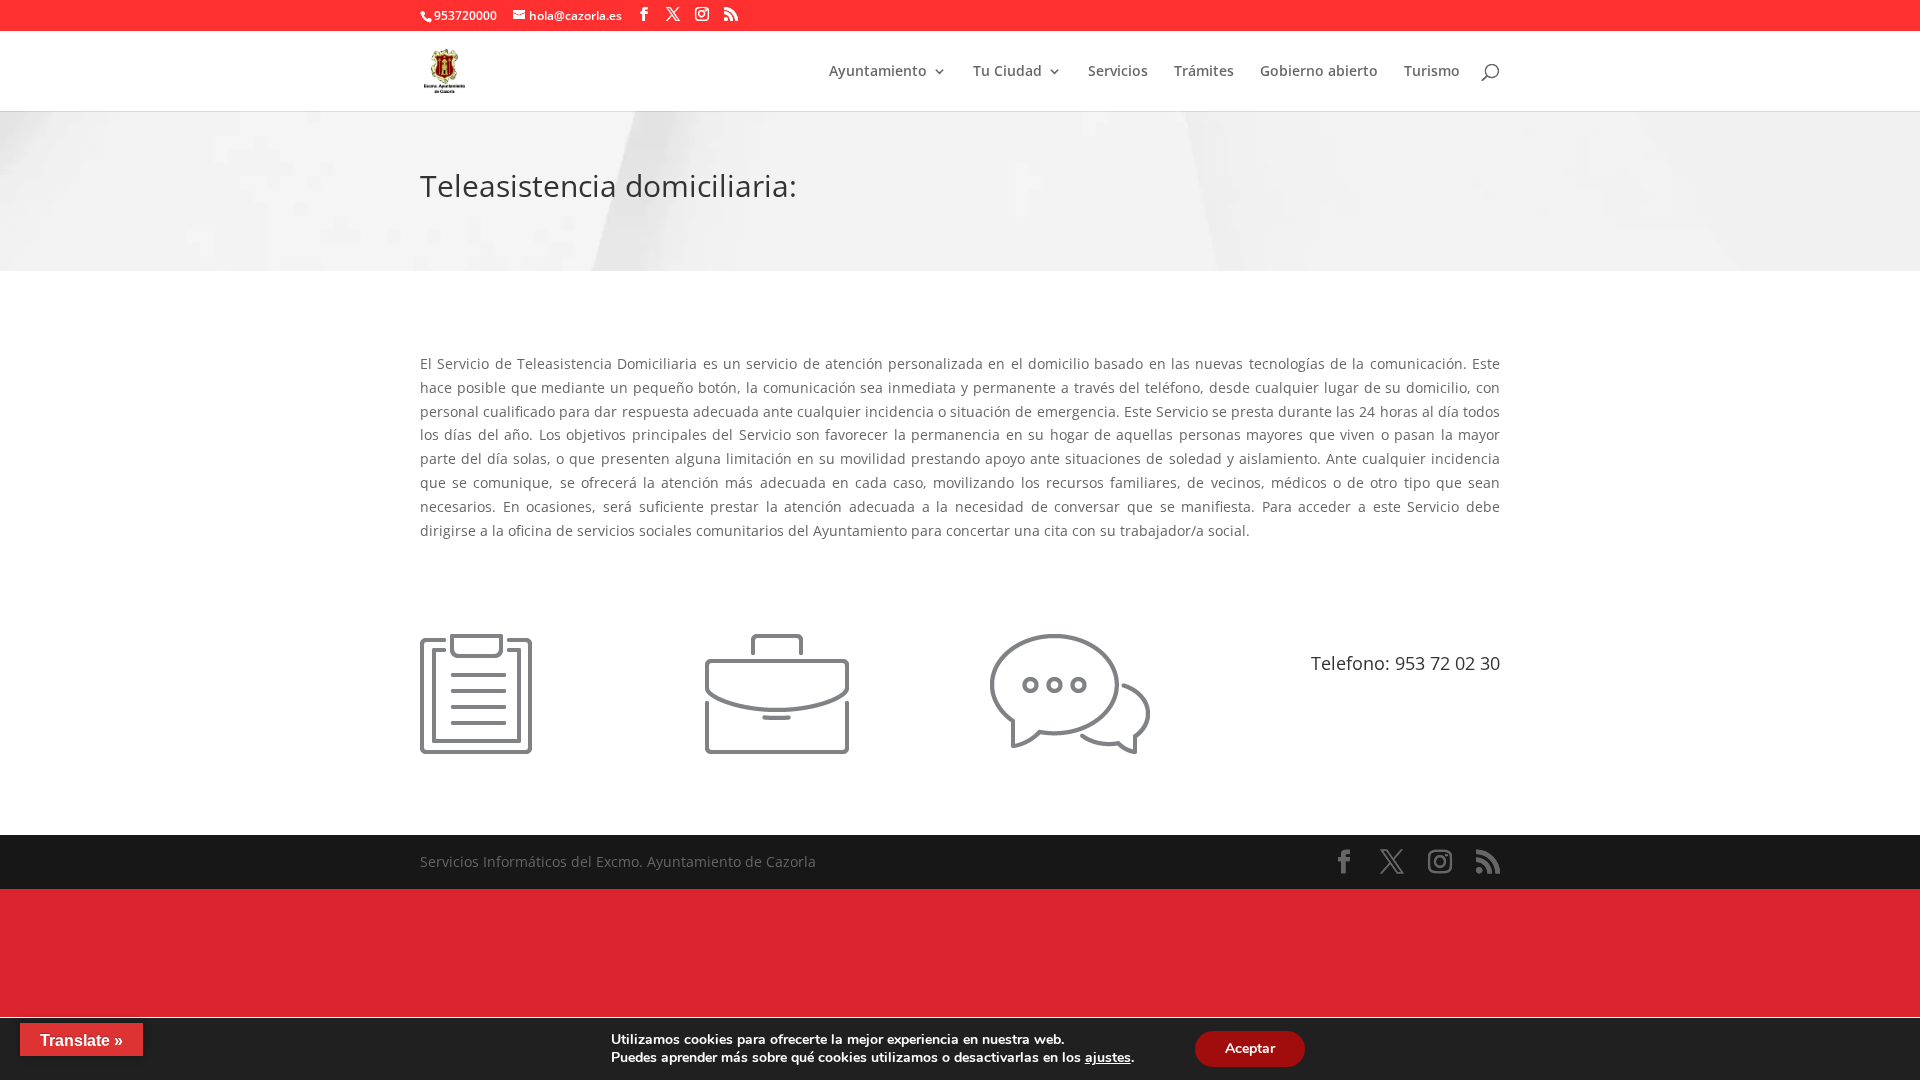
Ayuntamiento (878, 72)
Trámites (1204, 72)
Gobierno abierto (1319, 72)
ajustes (1108, 1058)
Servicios (1118, 72)
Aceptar (1250, 1048)
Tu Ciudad (1007, 72)
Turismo (1432, 72)
